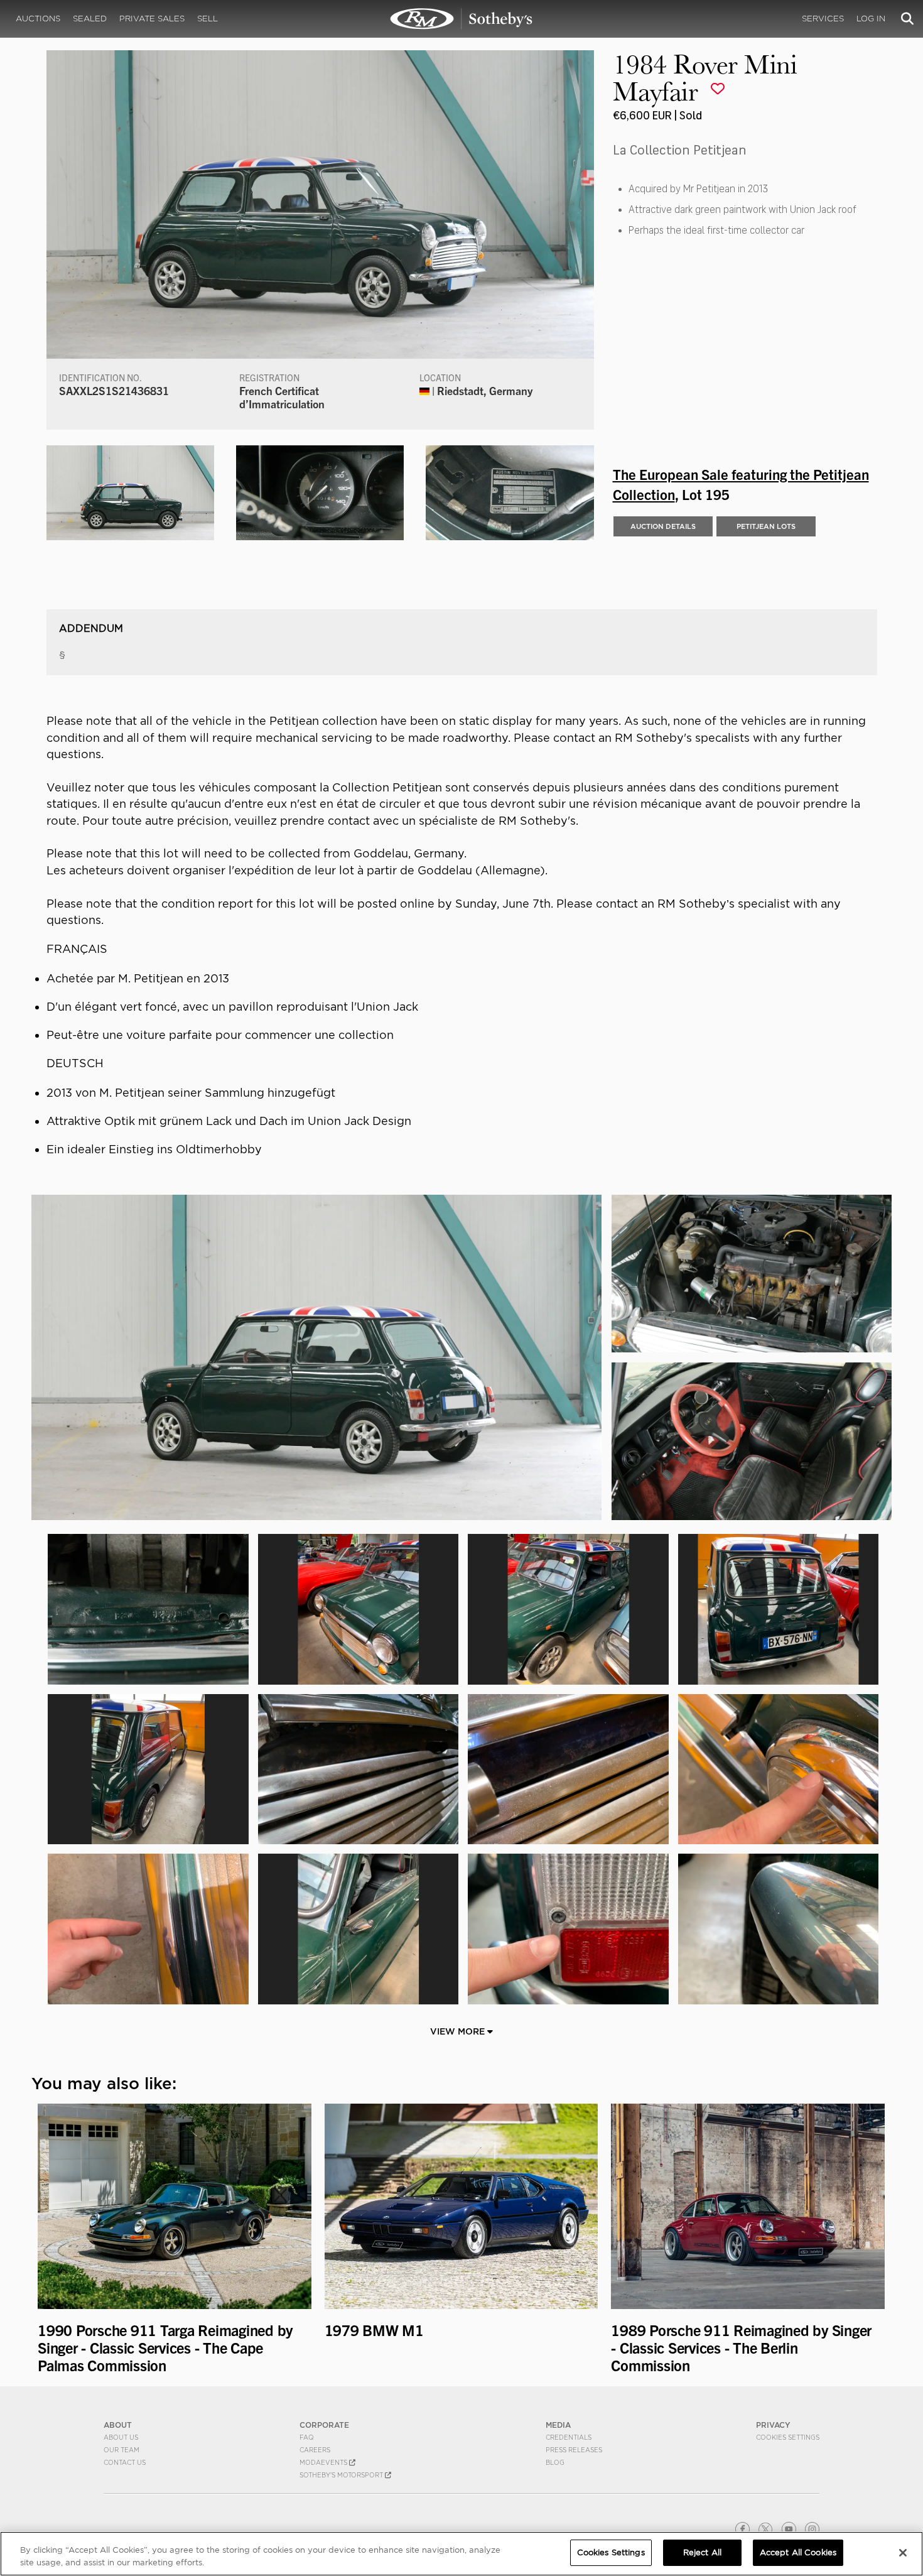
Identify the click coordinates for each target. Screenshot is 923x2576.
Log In (871, 19)
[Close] (903, 2553)
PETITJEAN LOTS (766, 526)
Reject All (702, 2552)
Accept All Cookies (798, 2552)
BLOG (555, 2462)
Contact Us (125, 2462)
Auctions (38, 19)
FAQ (307, 2437)
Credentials (569, 2437)
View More (459, 2031)
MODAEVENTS (324, 2462)
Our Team (121, 2450)
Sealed (90, 19)
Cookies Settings (788, 2437)
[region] (462, 2554)
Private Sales (152, 19)
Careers (315, 2450)
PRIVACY (773, 2425)
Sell (208, 19)
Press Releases (574, 2450)
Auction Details (663, 526)
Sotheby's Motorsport (342, 2475)
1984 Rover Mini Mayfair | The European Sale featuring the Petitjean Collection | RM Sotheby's (462, 19)
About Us (121, 2437)
